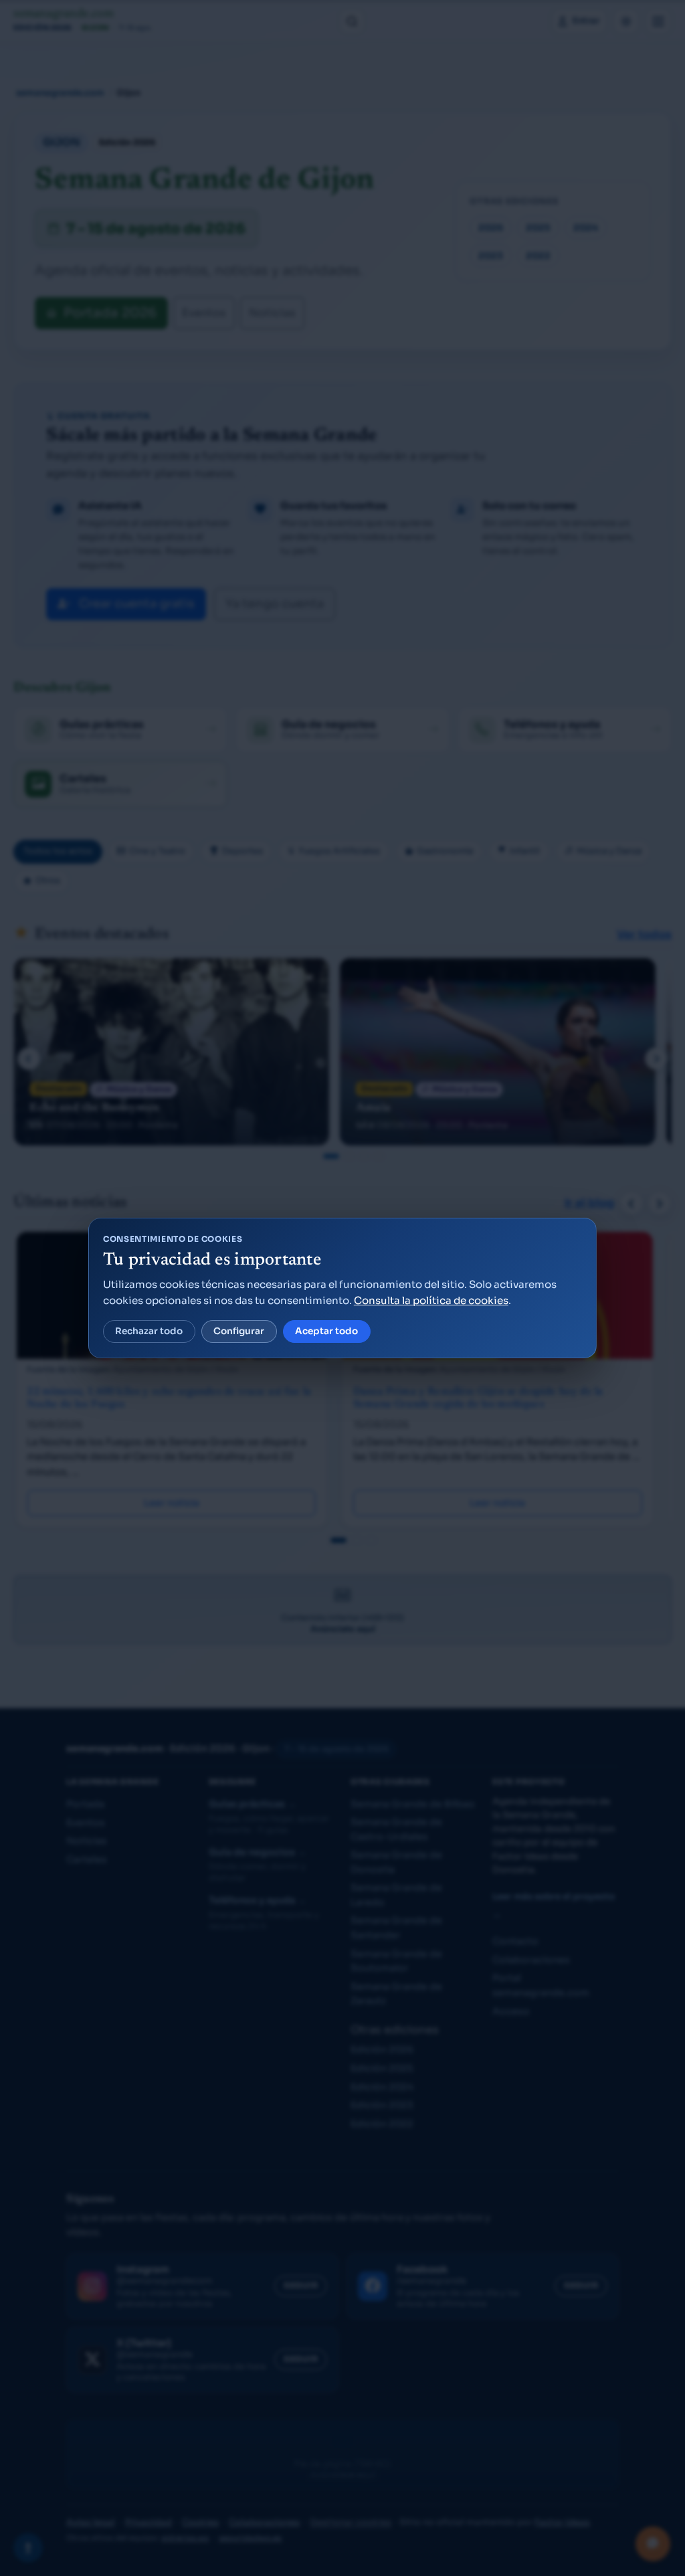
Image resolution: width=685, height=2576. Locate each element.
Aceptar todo (326, 1331)
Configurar (239, 1331)
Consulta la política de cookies (431, 1300)
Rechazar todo (149, 1331)
